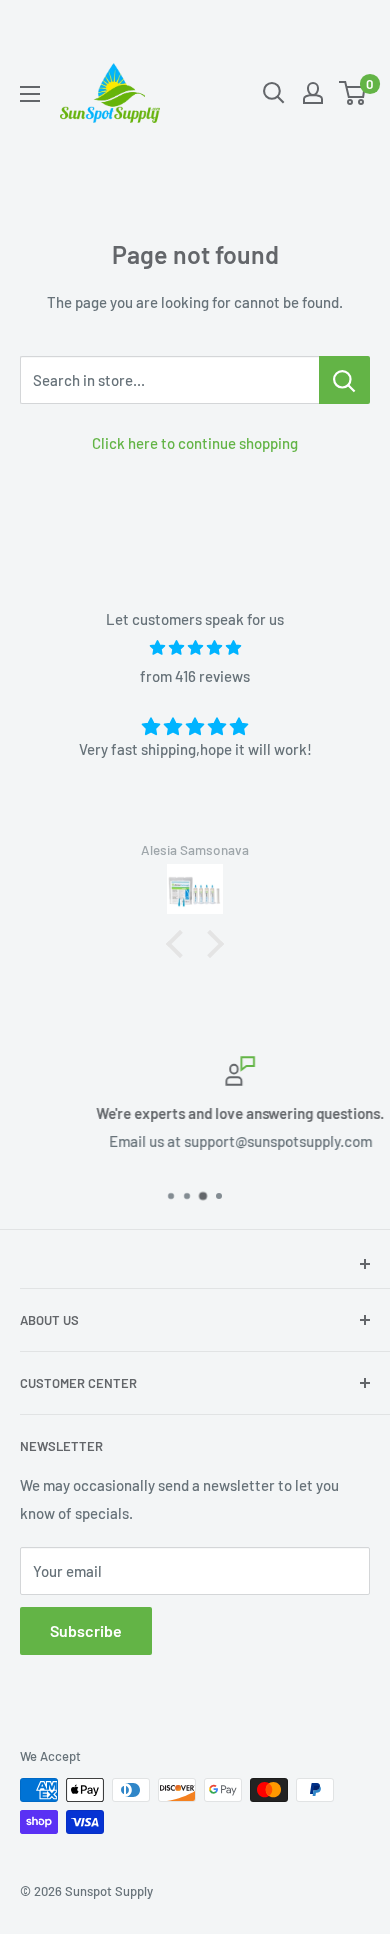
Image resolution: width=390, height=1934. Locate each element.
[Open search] (274, 93)
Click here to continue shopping (195, 443)
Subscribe (86, 1630)
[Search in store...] (344, 380)
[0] (353, 93)
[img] (195, 647)
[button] (180, 944)
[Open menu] (30, 94)
